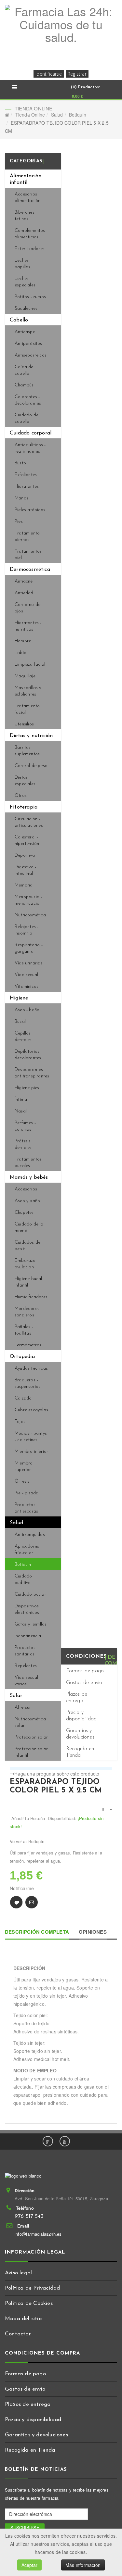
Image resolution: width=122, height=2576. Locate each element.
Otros (21, 796)
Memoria (24, 885)
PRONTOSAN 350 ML (109, 1782)
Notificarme (22, 1888)
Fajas (20, 1422)
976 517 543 (29, 2216)
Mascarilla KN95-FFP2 (102, 1782)
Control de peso (31, 766)
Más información (83, 2565)
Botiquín (78, 115)
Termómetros (28, 1345)
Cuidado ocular (30, 1595)
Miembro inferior (31, 1452)
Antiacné (24, 581)
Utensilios (24, 724)
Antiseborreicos (31, 355)
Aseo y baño (27, 1201)
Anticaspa (25, 332)
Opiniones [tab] (93, 1932)
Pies (19, 522)
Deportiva (25, 855)
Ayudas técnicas (31, 1369)
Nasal (21, 1111)
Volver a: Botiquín (27, 1841)
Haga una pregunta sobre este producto (57, 1774)
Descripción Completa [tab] (37, 1932)
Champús (24, 385)
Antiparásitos (28, 344)
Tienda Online (30, 115)
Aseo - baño (27, 1010)
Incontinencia (28, 1636)
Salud (57, 115)
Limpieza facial (30, 665)
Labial (21, 653)
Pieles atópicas (30, 510)
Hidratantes (27, 487)
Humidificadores (31, 1297)
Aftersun (23, 1708)
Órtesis (22, 1482)
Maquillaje (25, 676)
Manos (21, 498)
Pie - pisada (27, 1493)
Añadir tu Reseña (28, 1818)
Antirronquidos (30, 1535)
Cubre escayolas (31, 1410)
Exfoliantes (26, 475)
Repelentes (26, 1666)
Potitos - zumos (30, 297)
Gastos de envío (84, 1683)
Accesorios (26, 1189)
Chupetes (24, 1213)
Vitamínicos (27, 987)
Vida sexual (26, 975)
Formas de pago (85, 1671)
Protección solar (31, 1737)
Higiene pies (27, 1088)
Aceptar (29, 2565)
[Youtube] (65, 2141)
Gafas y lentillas (31, 1624)
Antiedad (24, 593)
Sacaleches (26, 309)
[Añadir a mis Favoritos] (16, 1902)
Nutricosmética (30, 915)
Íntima (21, 1100)
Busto (20, 463)
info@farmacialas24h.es (38, 2234)
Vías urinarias (29, 963)
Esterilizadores (30, 249)
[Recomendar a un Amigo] (32, 1902)
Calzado (23, 1398)
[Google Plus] (48, 2141)
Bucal (20, 1022)
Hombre (23, 641)
